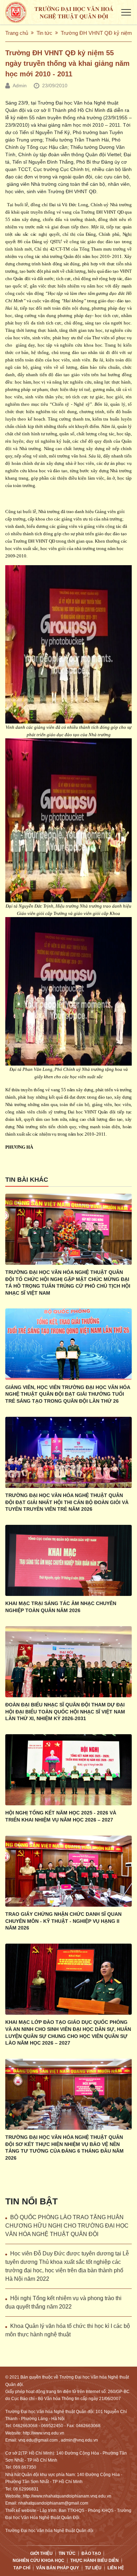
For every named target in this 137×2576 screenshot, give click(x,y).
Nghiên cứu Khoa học (38, 2561)
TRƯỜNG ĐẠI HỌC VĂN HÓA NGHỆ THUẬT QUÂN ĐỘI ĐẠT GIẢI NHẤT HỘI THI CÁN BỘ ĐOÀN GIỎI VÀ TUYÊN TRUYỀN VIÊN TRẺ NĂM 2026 (67, 1502)
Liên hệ (116, 2568)
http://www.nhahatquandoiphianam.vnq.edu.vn (67, 2496)
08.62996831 (26, 2489)
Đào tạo (91, 2553)
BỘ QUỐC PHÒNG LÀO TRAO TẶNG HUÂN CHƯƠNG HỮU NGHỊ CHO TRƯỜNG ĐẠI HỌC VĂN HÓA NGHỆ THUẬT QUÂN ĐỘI (67, 2226)
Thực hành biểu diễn (94, 2561)
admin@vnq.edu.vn (79, 2440)
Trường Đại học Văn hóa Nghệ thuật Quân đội (49, 2531)
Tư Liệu (93, 2568)
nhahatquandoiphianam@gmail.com (53, 2503)
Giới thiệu (41, 2553)
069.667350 (25, 2467)
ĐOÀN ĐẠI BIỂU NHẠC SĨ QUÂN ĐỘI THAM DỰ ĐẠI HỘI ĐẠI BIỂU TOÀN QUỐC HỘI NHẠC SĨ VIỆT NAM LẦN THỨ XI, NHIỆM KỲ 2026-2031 (65, 1712)
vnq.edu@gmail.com (38, 2440)
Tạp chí (22, 2568)
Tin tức (44, 33)
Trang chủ (17, 33)
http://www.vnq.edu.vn (44, 2433)
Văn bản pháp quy (58, 2568)
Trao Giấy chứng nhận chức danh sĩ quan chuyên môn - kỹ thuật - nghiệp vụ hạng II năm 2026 (63, 1921)
